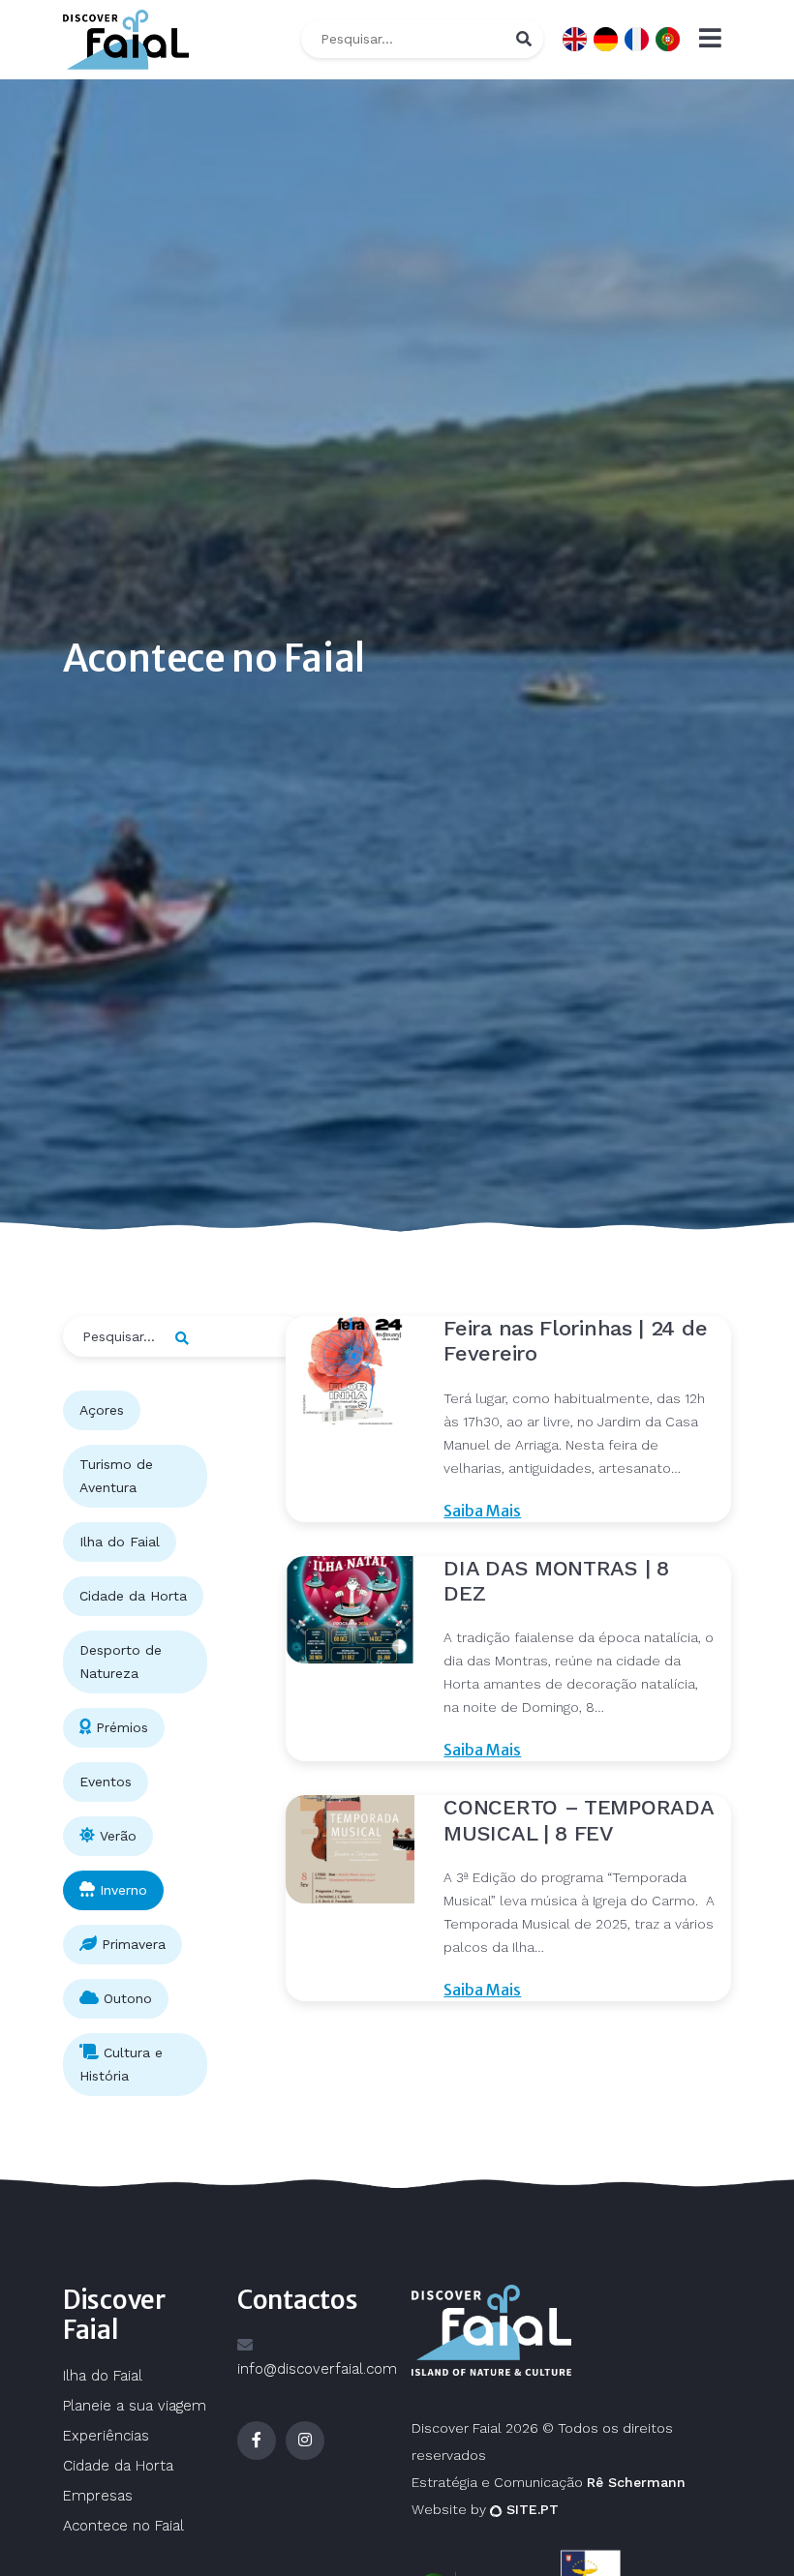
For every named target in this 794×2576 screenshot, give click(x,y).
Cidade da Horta (118, 2466)
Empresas (98, 2496)
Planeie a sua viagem (135, 2406)
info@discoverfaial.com (317, 2369)
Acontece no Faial (123, 2526)
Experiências (106, 2436)
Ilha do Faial (103, 2376)
